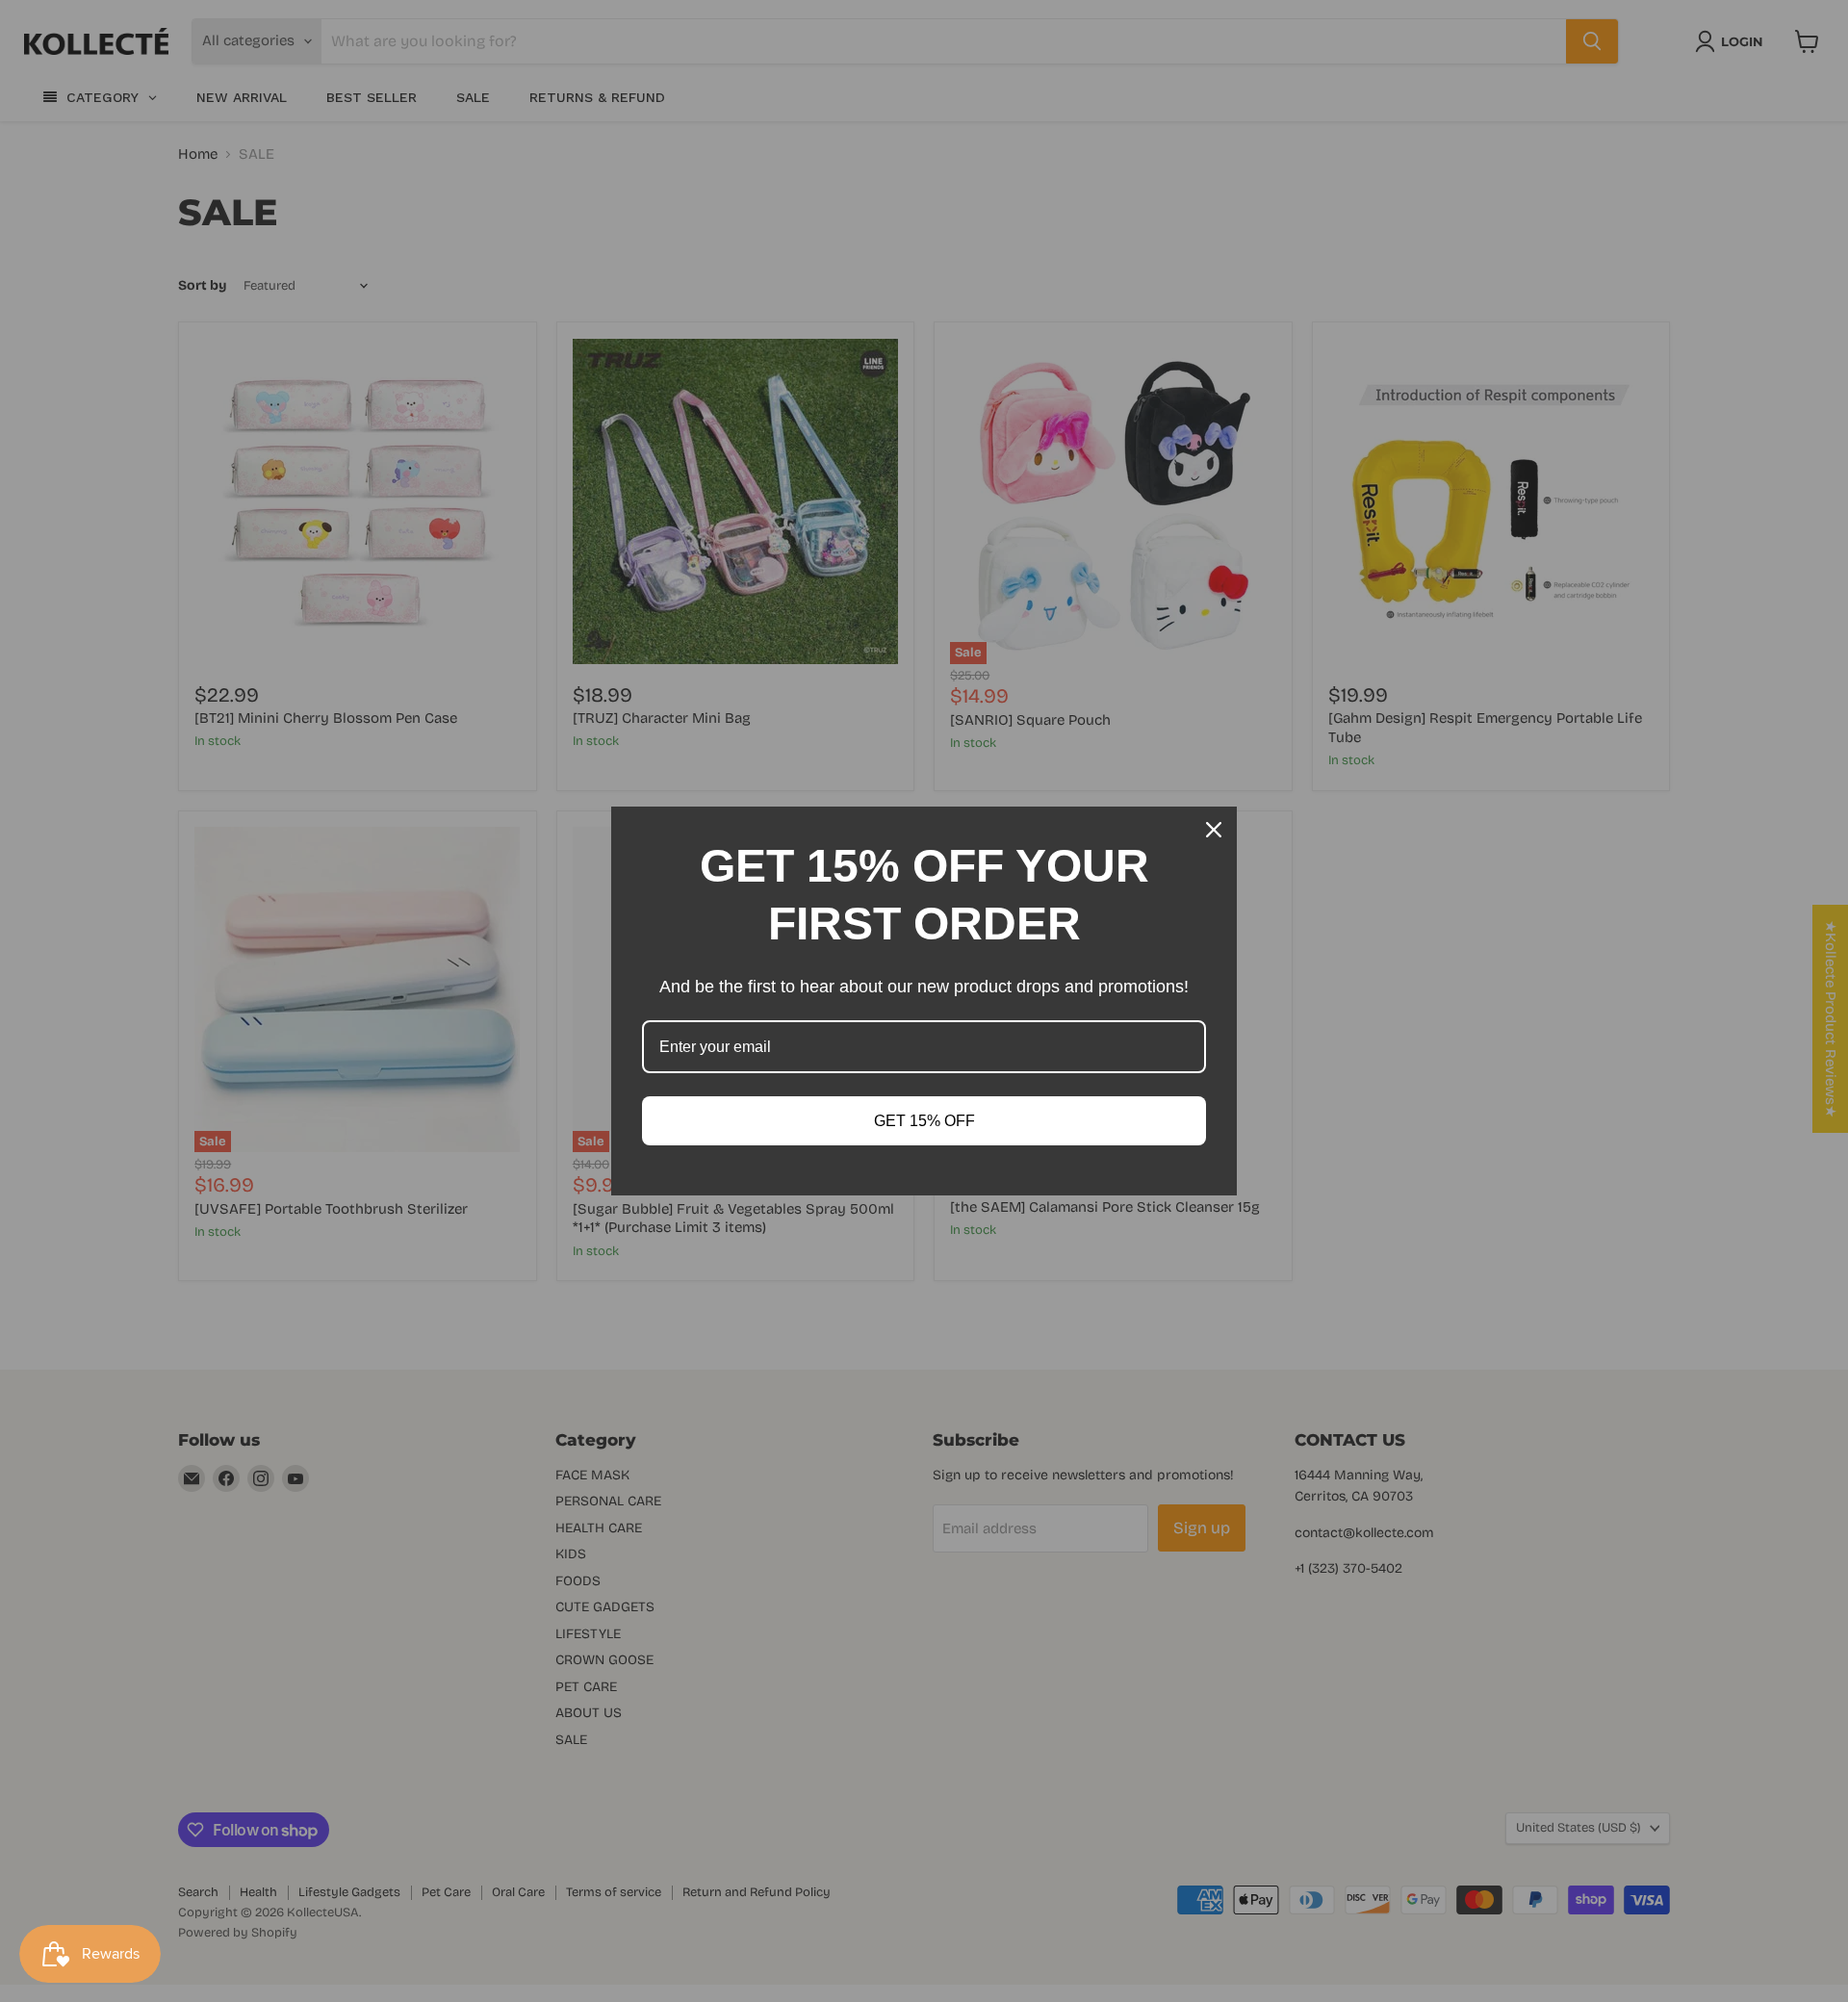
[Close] (1214, 830)
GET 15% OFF (924, 1121)
